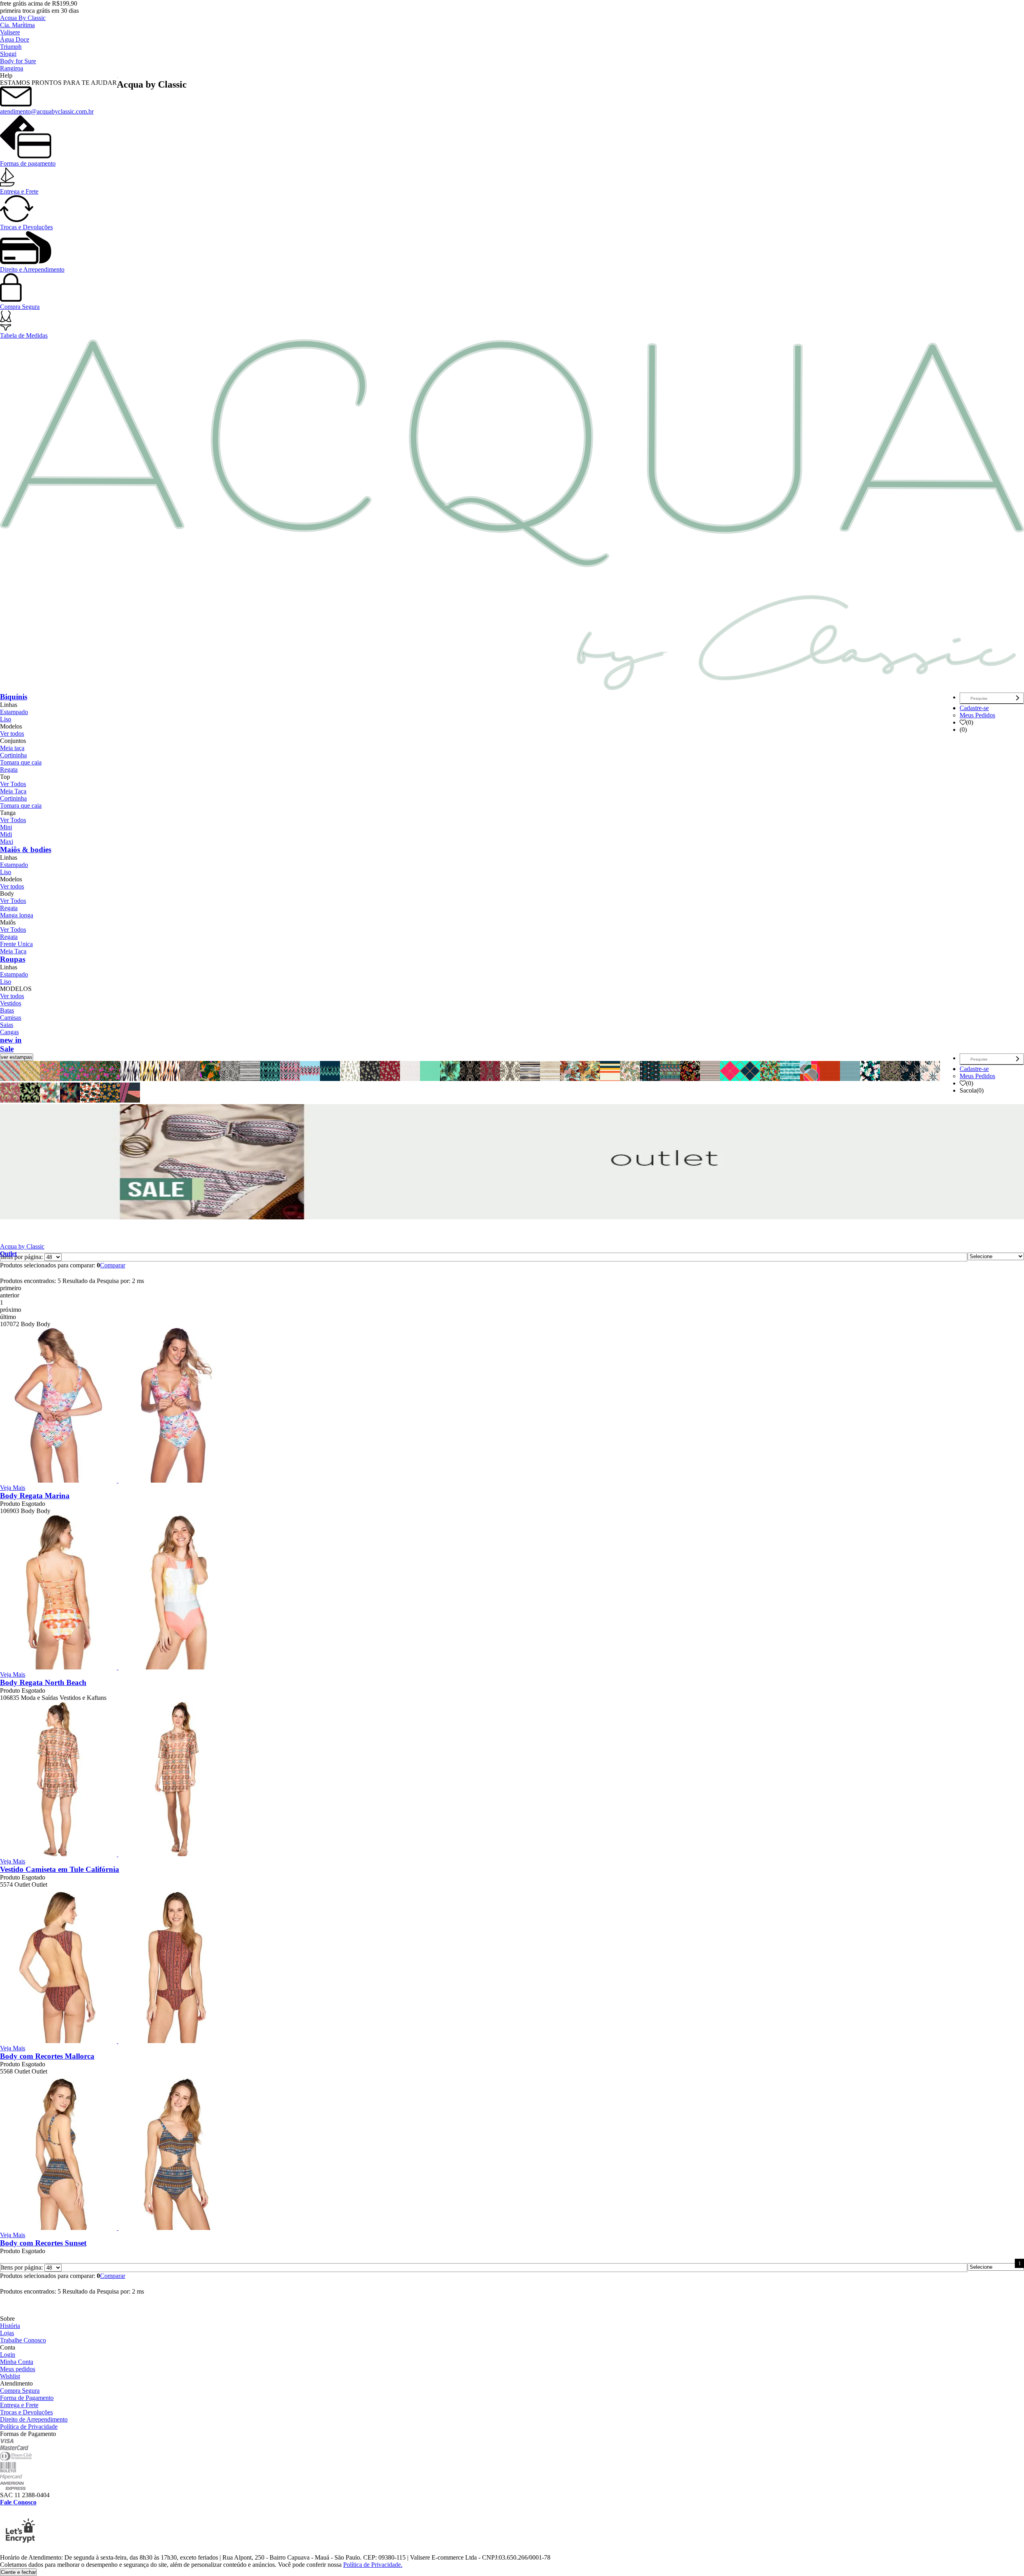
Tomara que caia (21, 762)
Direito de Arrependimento (34, 2419)
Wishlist (10, 2376)
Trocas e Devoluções (26, 227)
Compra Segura (20, 307)
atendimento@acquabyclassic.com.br (47, 111)
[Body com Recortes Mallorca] (118, 2041)
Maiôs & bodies (26, 850)
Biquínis (14, 697)
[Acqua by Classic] (512, 687)
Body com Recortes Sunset (43, 2243)
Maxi (7, 842)
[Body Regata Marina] (118, 1480)
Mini (6, 827)
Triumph (11, 47)
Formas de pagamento (28, 163)
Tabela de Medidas (24, 335)
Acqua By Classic (23, 18)
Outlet (8, 1254)
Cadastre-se (974, 708)
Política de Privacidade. (373, 2565)
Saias (7, 1025)
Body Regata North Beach (43, 1682)
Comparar (113, 1265)
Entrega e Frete (19, 191)
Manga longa (17, 915)
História (10, 2326)
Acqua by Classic (22, 1246)
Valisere (10, 32)
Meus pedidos (18, 2369)
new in (11, 1040)
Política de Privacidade (29, 2427)
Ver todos (12, 734)
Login (8, 2355)
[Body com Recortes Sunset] (118, 2228)
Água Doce (15, 39)
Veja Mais (13, 1488)
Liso (6, 719)
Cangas (9, 1032)
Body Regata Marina (35, 1496)
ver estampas (17, 1057)
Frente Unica (16, 944)
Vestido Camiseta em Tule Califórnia (60, 1869)
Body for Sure (18, 61)
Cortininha (13, 755)
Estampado (14, 712)
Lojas (7, 2333)
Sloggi (8, 54)
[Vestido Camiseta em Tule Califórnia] (118, 1854)
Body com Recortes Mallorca (47, 2056)
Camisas (11, 1018)
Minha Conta (17, 2362)
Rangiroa (12, 68)
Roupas (13, 959)
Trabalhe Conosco (23, 2340)
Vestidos (11, 1003)
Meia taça (12, 748)
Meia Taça (13, 791)
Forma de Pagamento (27, 2398)
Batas (7, 1010)
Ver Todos (13, 784)
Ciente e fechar (18, 2572)
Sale (7, 1049)
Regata (9, 770)
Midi (6, 834)
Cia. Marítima (17, 25)
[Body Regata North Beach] (118, 1667)
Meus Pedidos (977, 715)
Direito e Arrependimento (32, 269)
